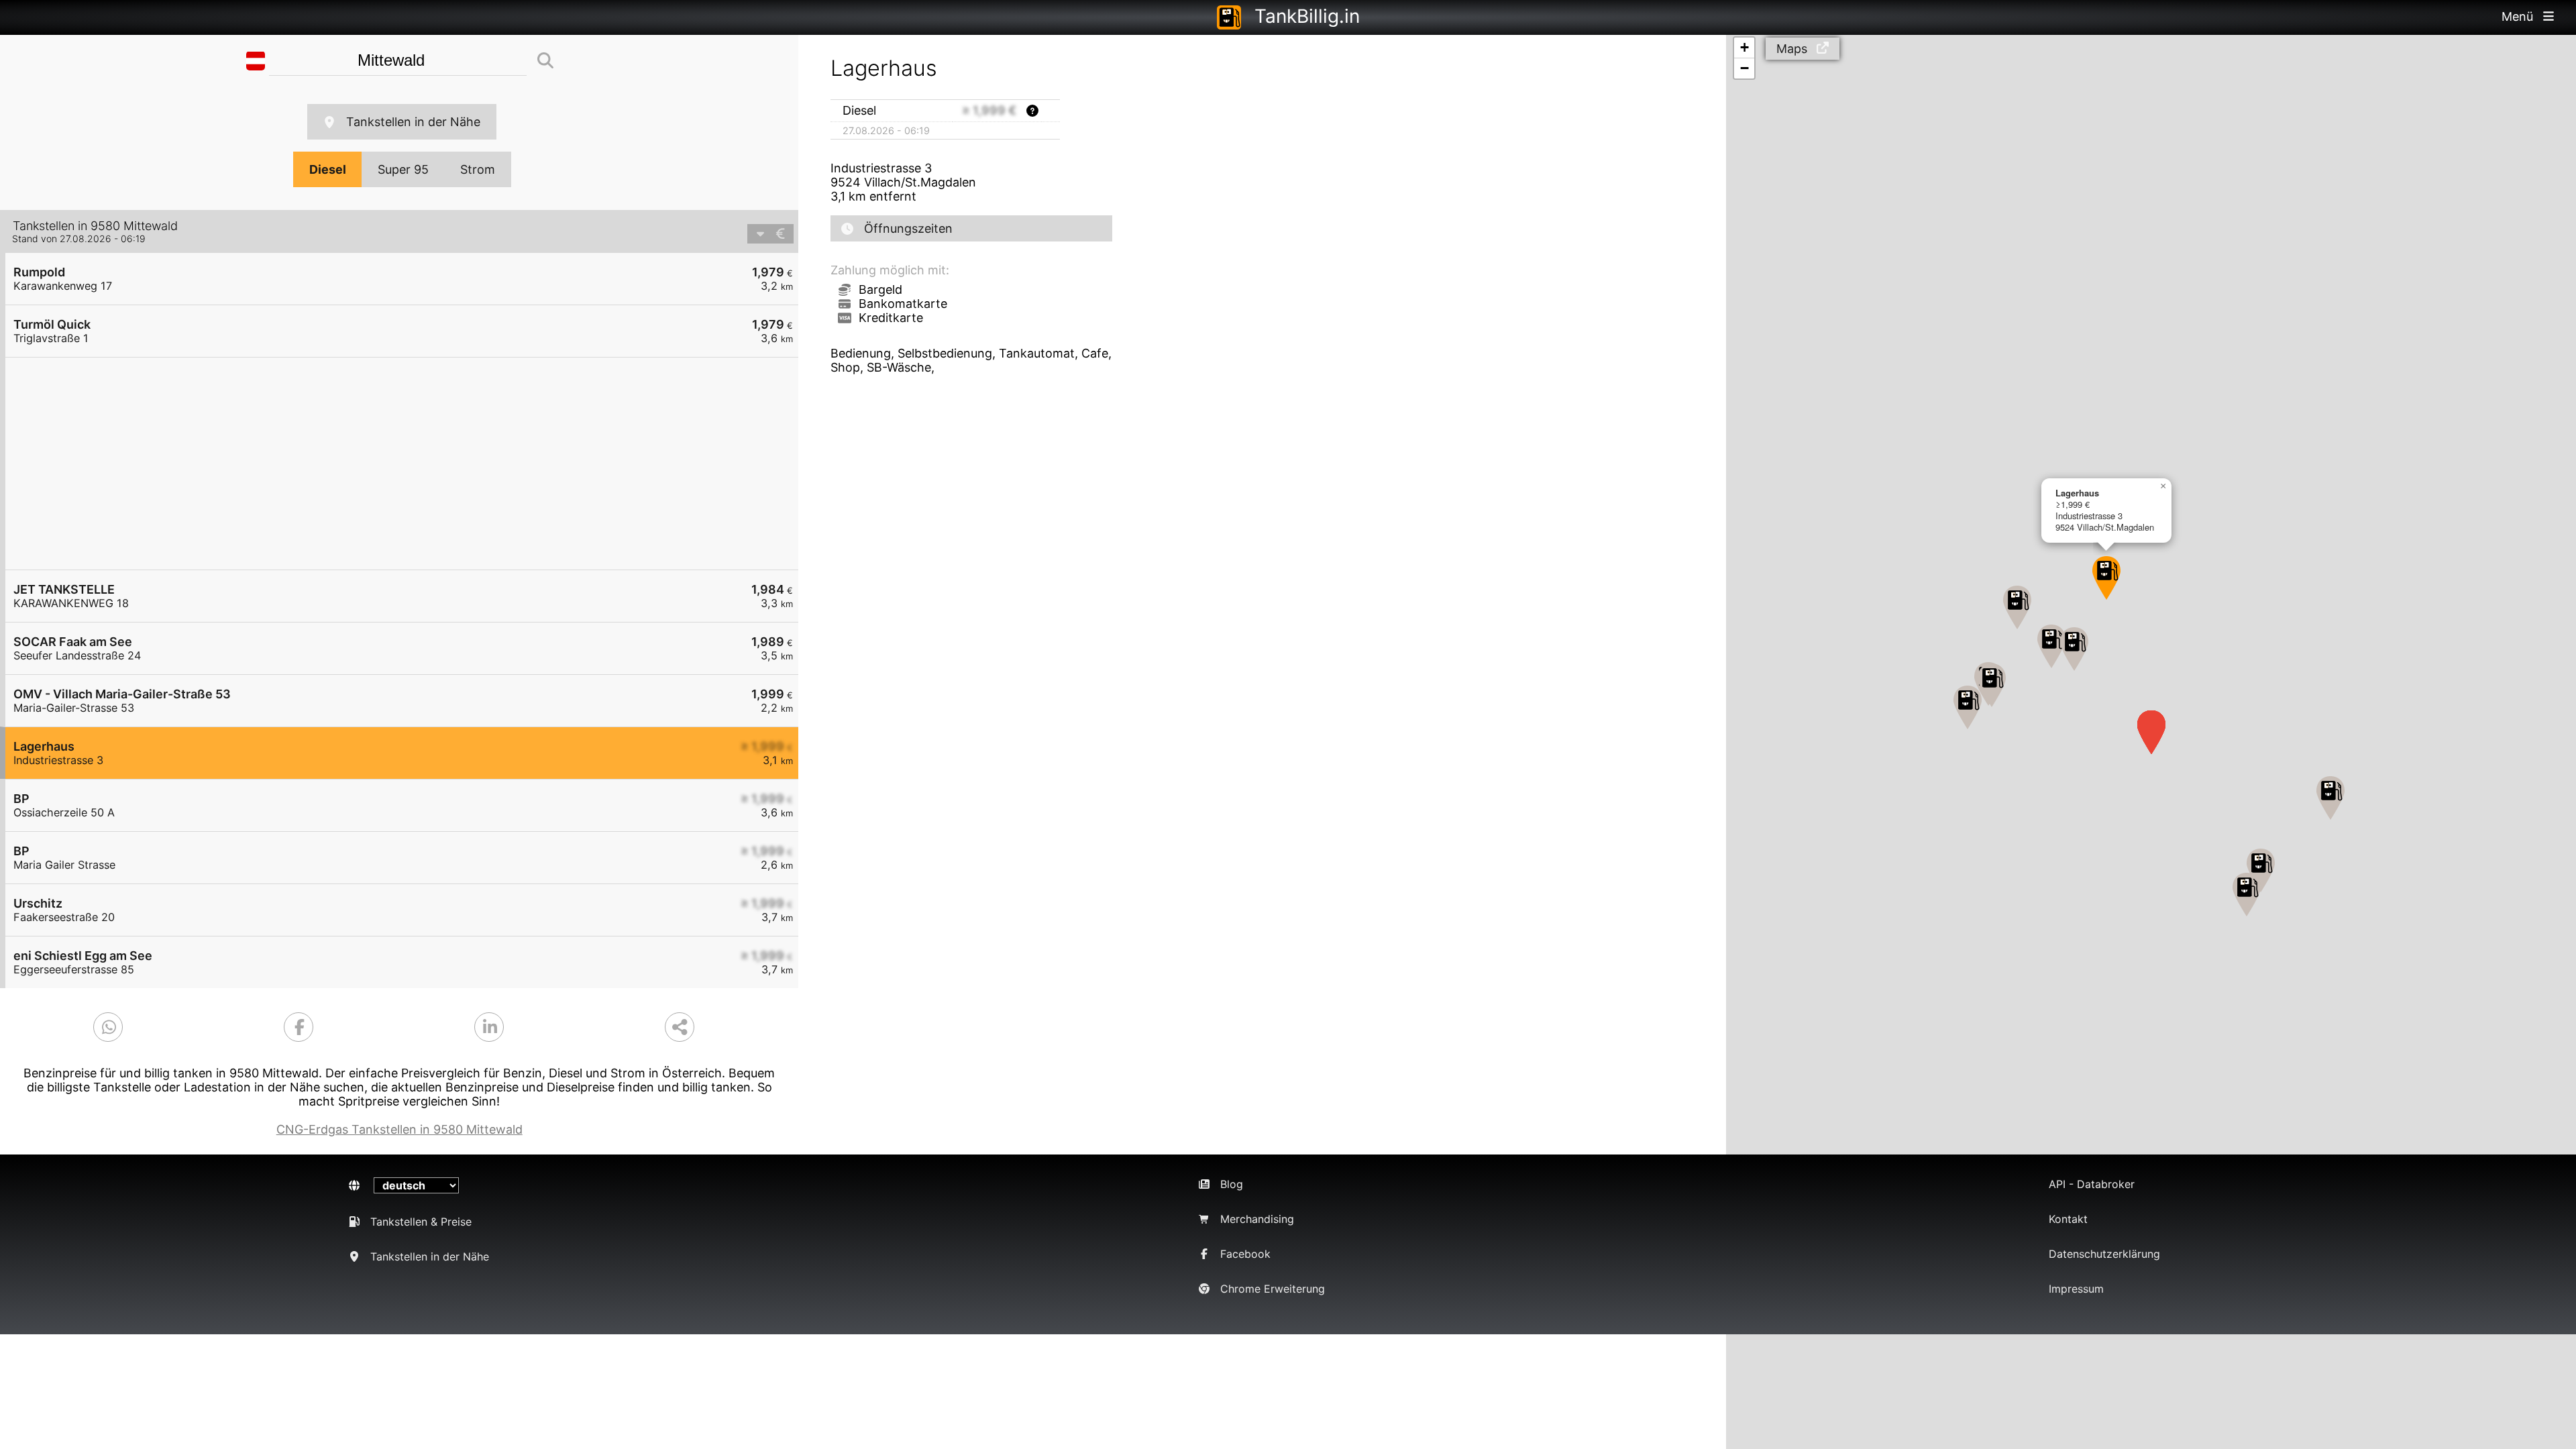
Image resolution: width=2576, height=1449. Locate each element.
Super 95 (403, 169)
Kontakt (2068, 1219)
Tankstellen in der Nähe (413, 122)
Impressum (2076, 1289)
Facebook (1245, 1254)
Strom (478, 169)
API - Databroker (2092, 1184)
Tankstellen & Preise (421, 1222)
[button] (1992, 685)
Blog (1232, 1184)
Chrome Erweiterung (1273, 1289)
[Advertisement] (409, 464)
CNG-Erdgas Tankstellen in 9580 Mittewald (399, 1129)
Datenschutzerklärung (2104, 1254)
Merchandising (1257, 1219)
